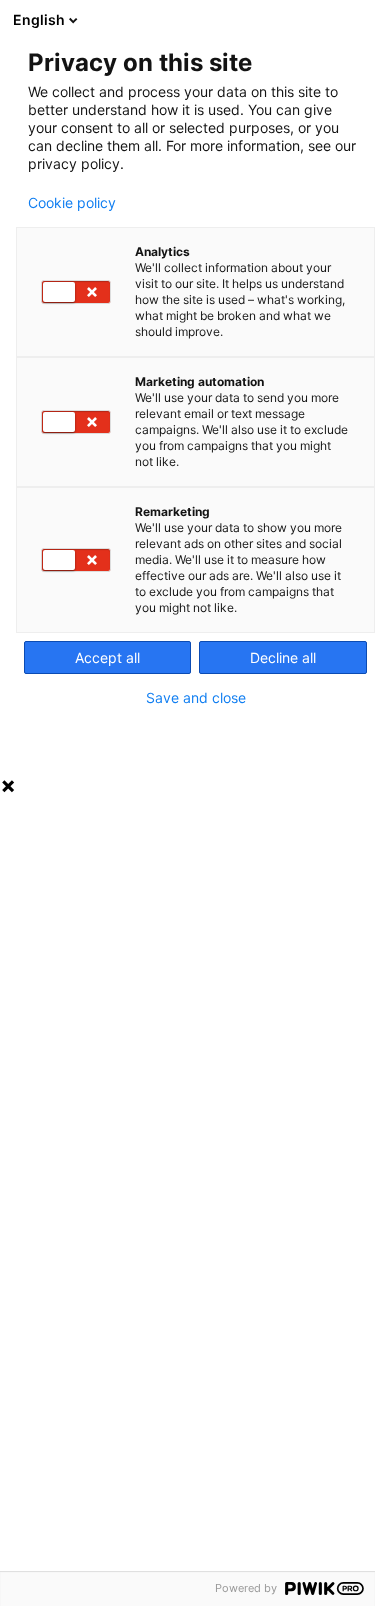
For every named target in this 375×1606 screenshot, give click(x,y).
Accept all (107, 657)
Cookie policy (72, 203)
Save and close (196, 698)
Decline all (283, 657)
